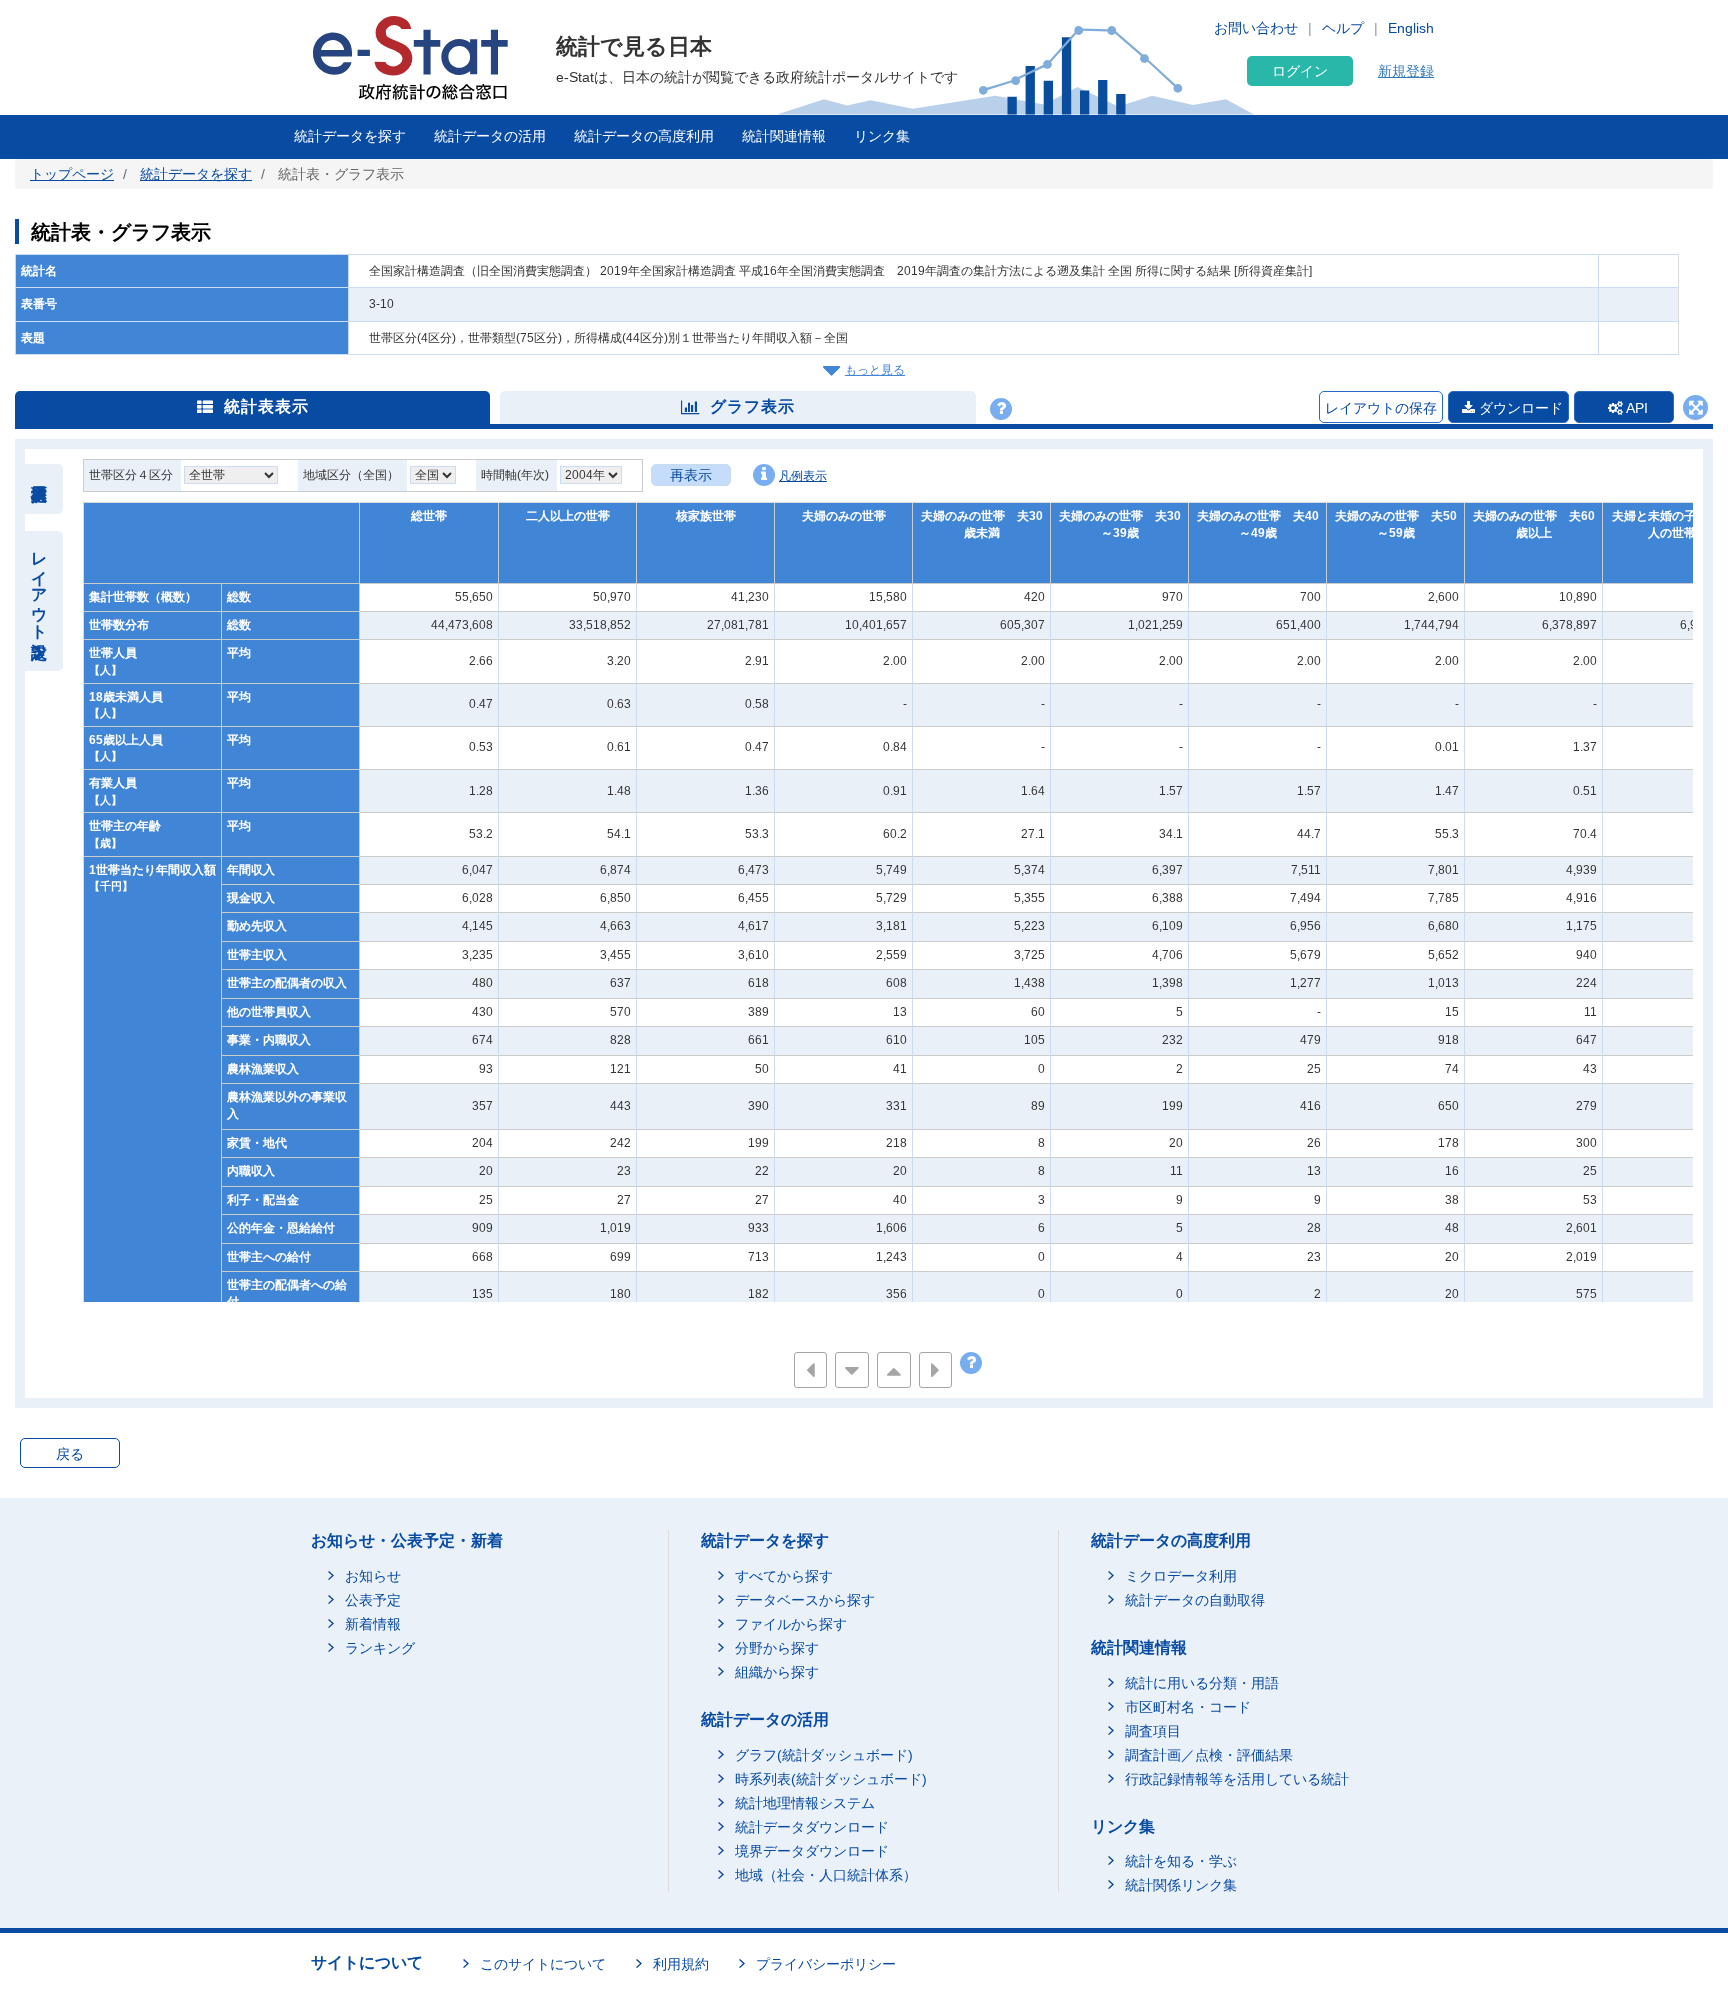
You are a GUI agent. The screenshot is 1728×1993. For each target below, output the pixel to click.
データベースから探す (805, 1600)
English (1411, 28)
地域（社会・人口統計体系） (826, 1875)
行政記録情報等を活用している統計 (1237, 1779)
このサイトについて (543, 1964)
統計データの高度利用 (644, 136)
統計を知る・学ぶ (1181, 1861)
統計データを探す (350, 136)
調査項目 (1153, 1731)
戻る (70, 1454)
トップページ (72, 174)
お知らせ (373, 1576)
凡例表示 (803, 476)
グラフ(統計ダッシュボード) (824, 1755)
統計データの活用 (490, 136)
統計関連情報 (784, 136)
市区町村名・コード (1188, 1707)
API (1635, 408)
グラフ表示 (752, 406)
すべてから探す (784, 1576)
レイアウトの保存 (1381, 408)
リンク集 (882, 136)
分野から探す (777, 1648)
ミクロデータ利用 (1181, 1576)
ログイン (1300, 71)
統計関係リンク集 (1181, 1885)
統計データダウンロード (812, 1827)
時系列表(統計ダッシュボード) (831, 1779)
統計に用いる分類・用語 (1202, 1683)
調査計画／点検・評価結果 (1209, 1755)
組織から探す (777, 1672)
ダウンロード (1519, 408)
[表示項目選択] (39, 489)
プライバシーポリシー (826, 1964)
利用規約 (681, 1964)
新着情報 (373, 1624)
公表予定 (373, 1600)
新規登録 (1406, 71)
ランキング (380, 1648)
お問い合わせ (1256, 28)
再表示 (691, 475)
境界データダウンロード (812, 1851)
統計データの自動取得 (1195, 1600)
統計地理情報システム (805, 1803)
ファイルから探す (791, 1624)
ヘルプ (1343, 28)
